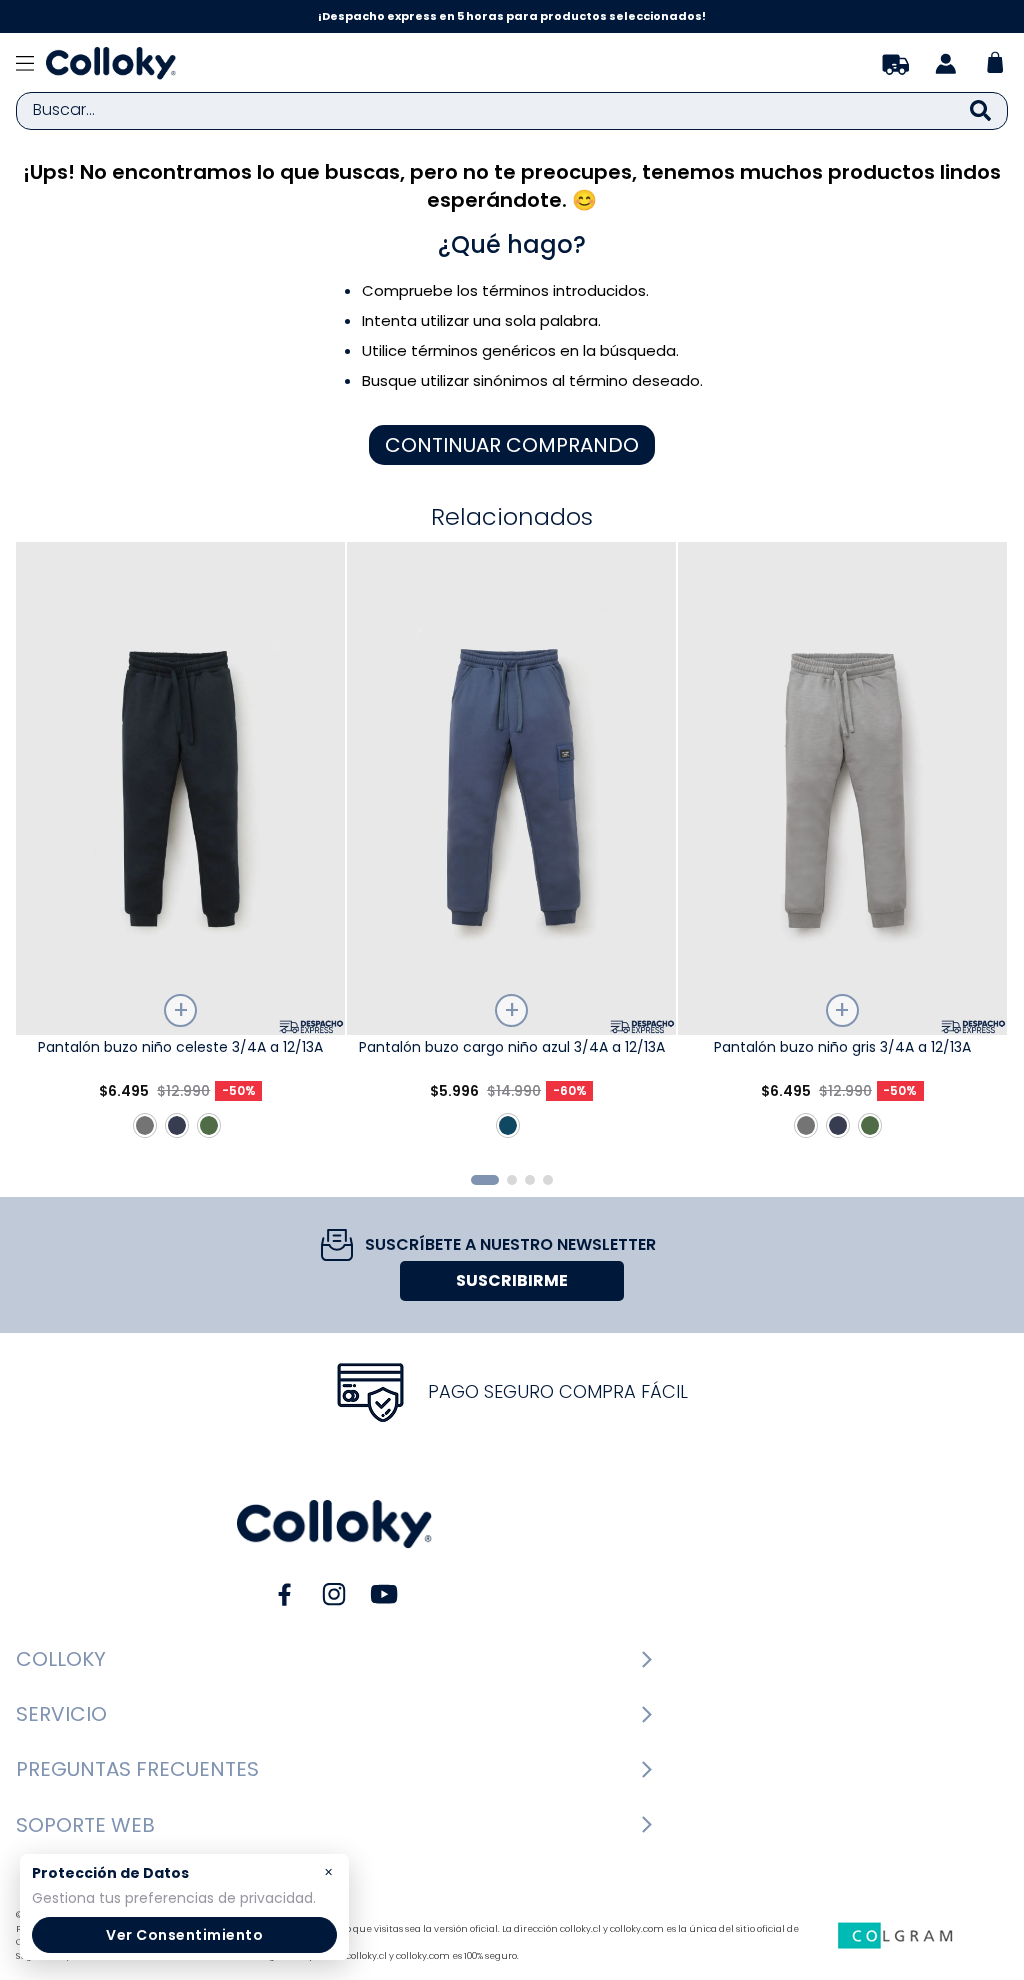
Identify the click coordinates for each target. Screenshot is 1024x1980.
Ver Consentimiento (184, 1935)
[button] (485, 1180)
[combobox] (512, 111)
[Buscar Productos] (980, 111)
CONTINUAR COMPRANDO (512, 445)
